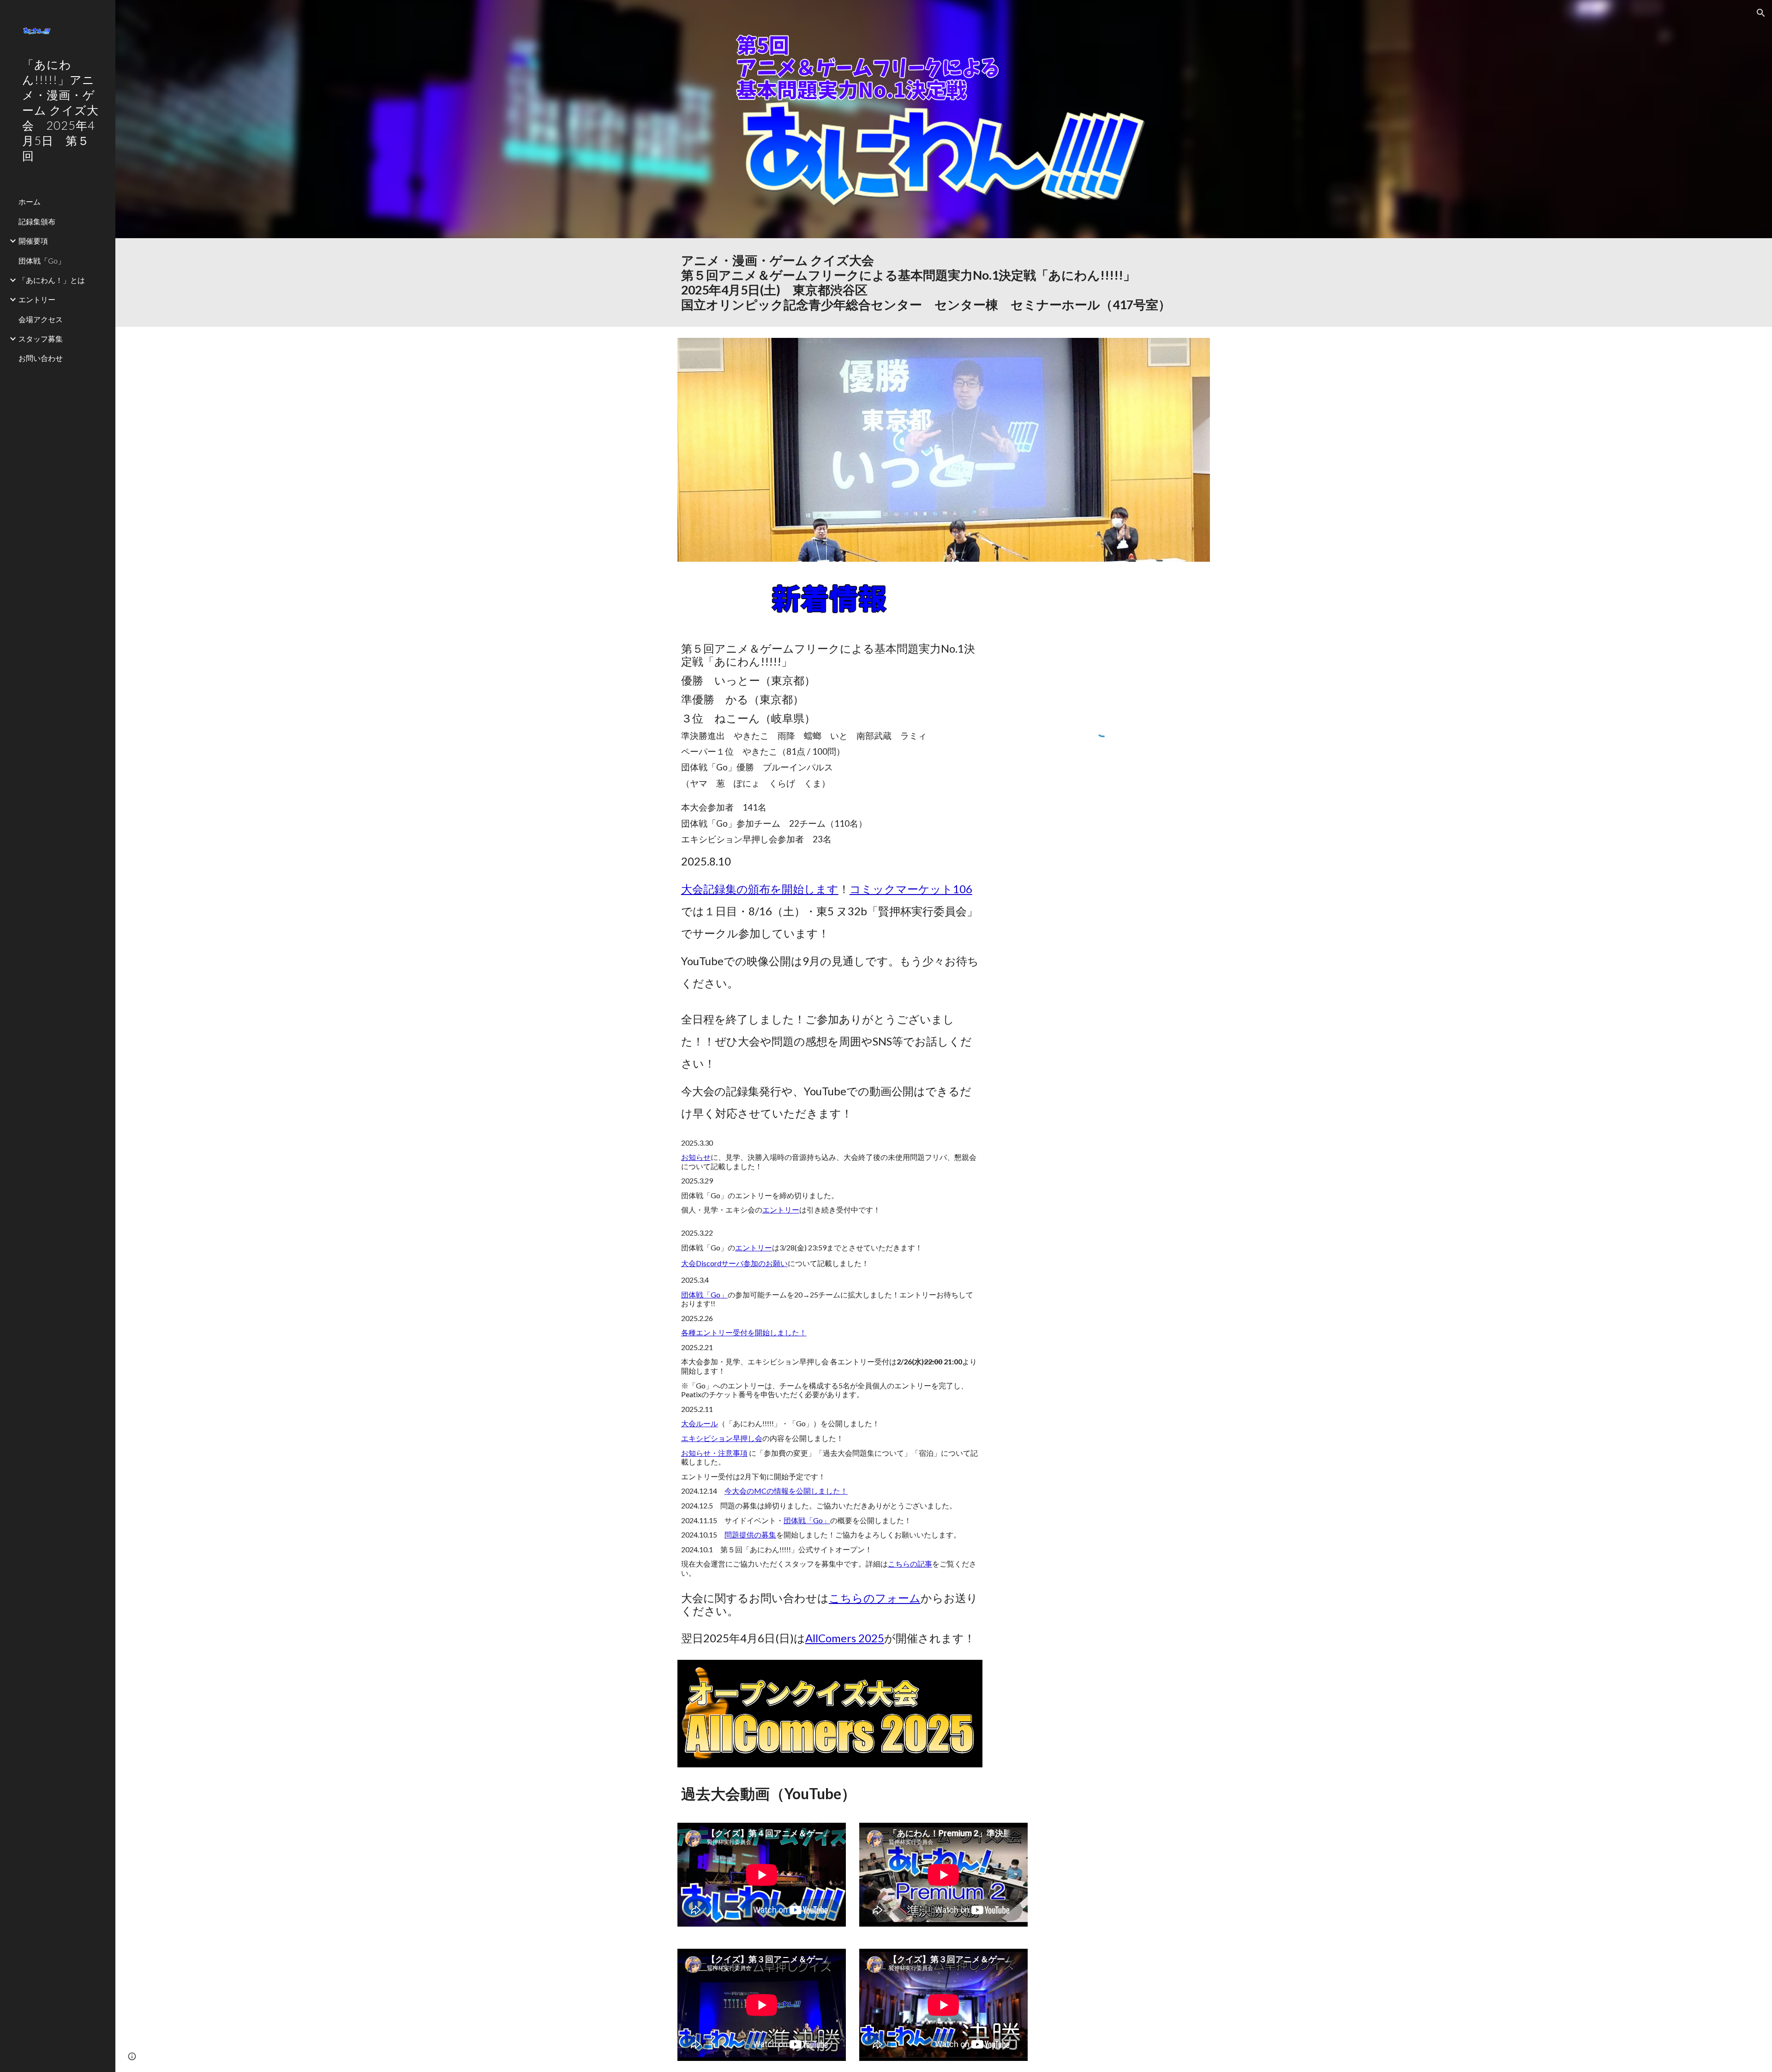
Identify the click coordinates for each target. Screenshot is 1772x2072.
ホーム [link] (30, 201)
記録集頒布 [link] (37, 221)
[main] (944, 282)
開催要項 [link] (33, 241)
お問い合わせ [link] (41, 358)
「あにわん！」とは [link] (52, 280)
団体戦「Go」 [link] (42, 261)
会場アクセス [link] (41, 319)
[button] (1761, 13)
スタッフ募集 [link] (41, 339)
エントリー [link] (37, 299)
